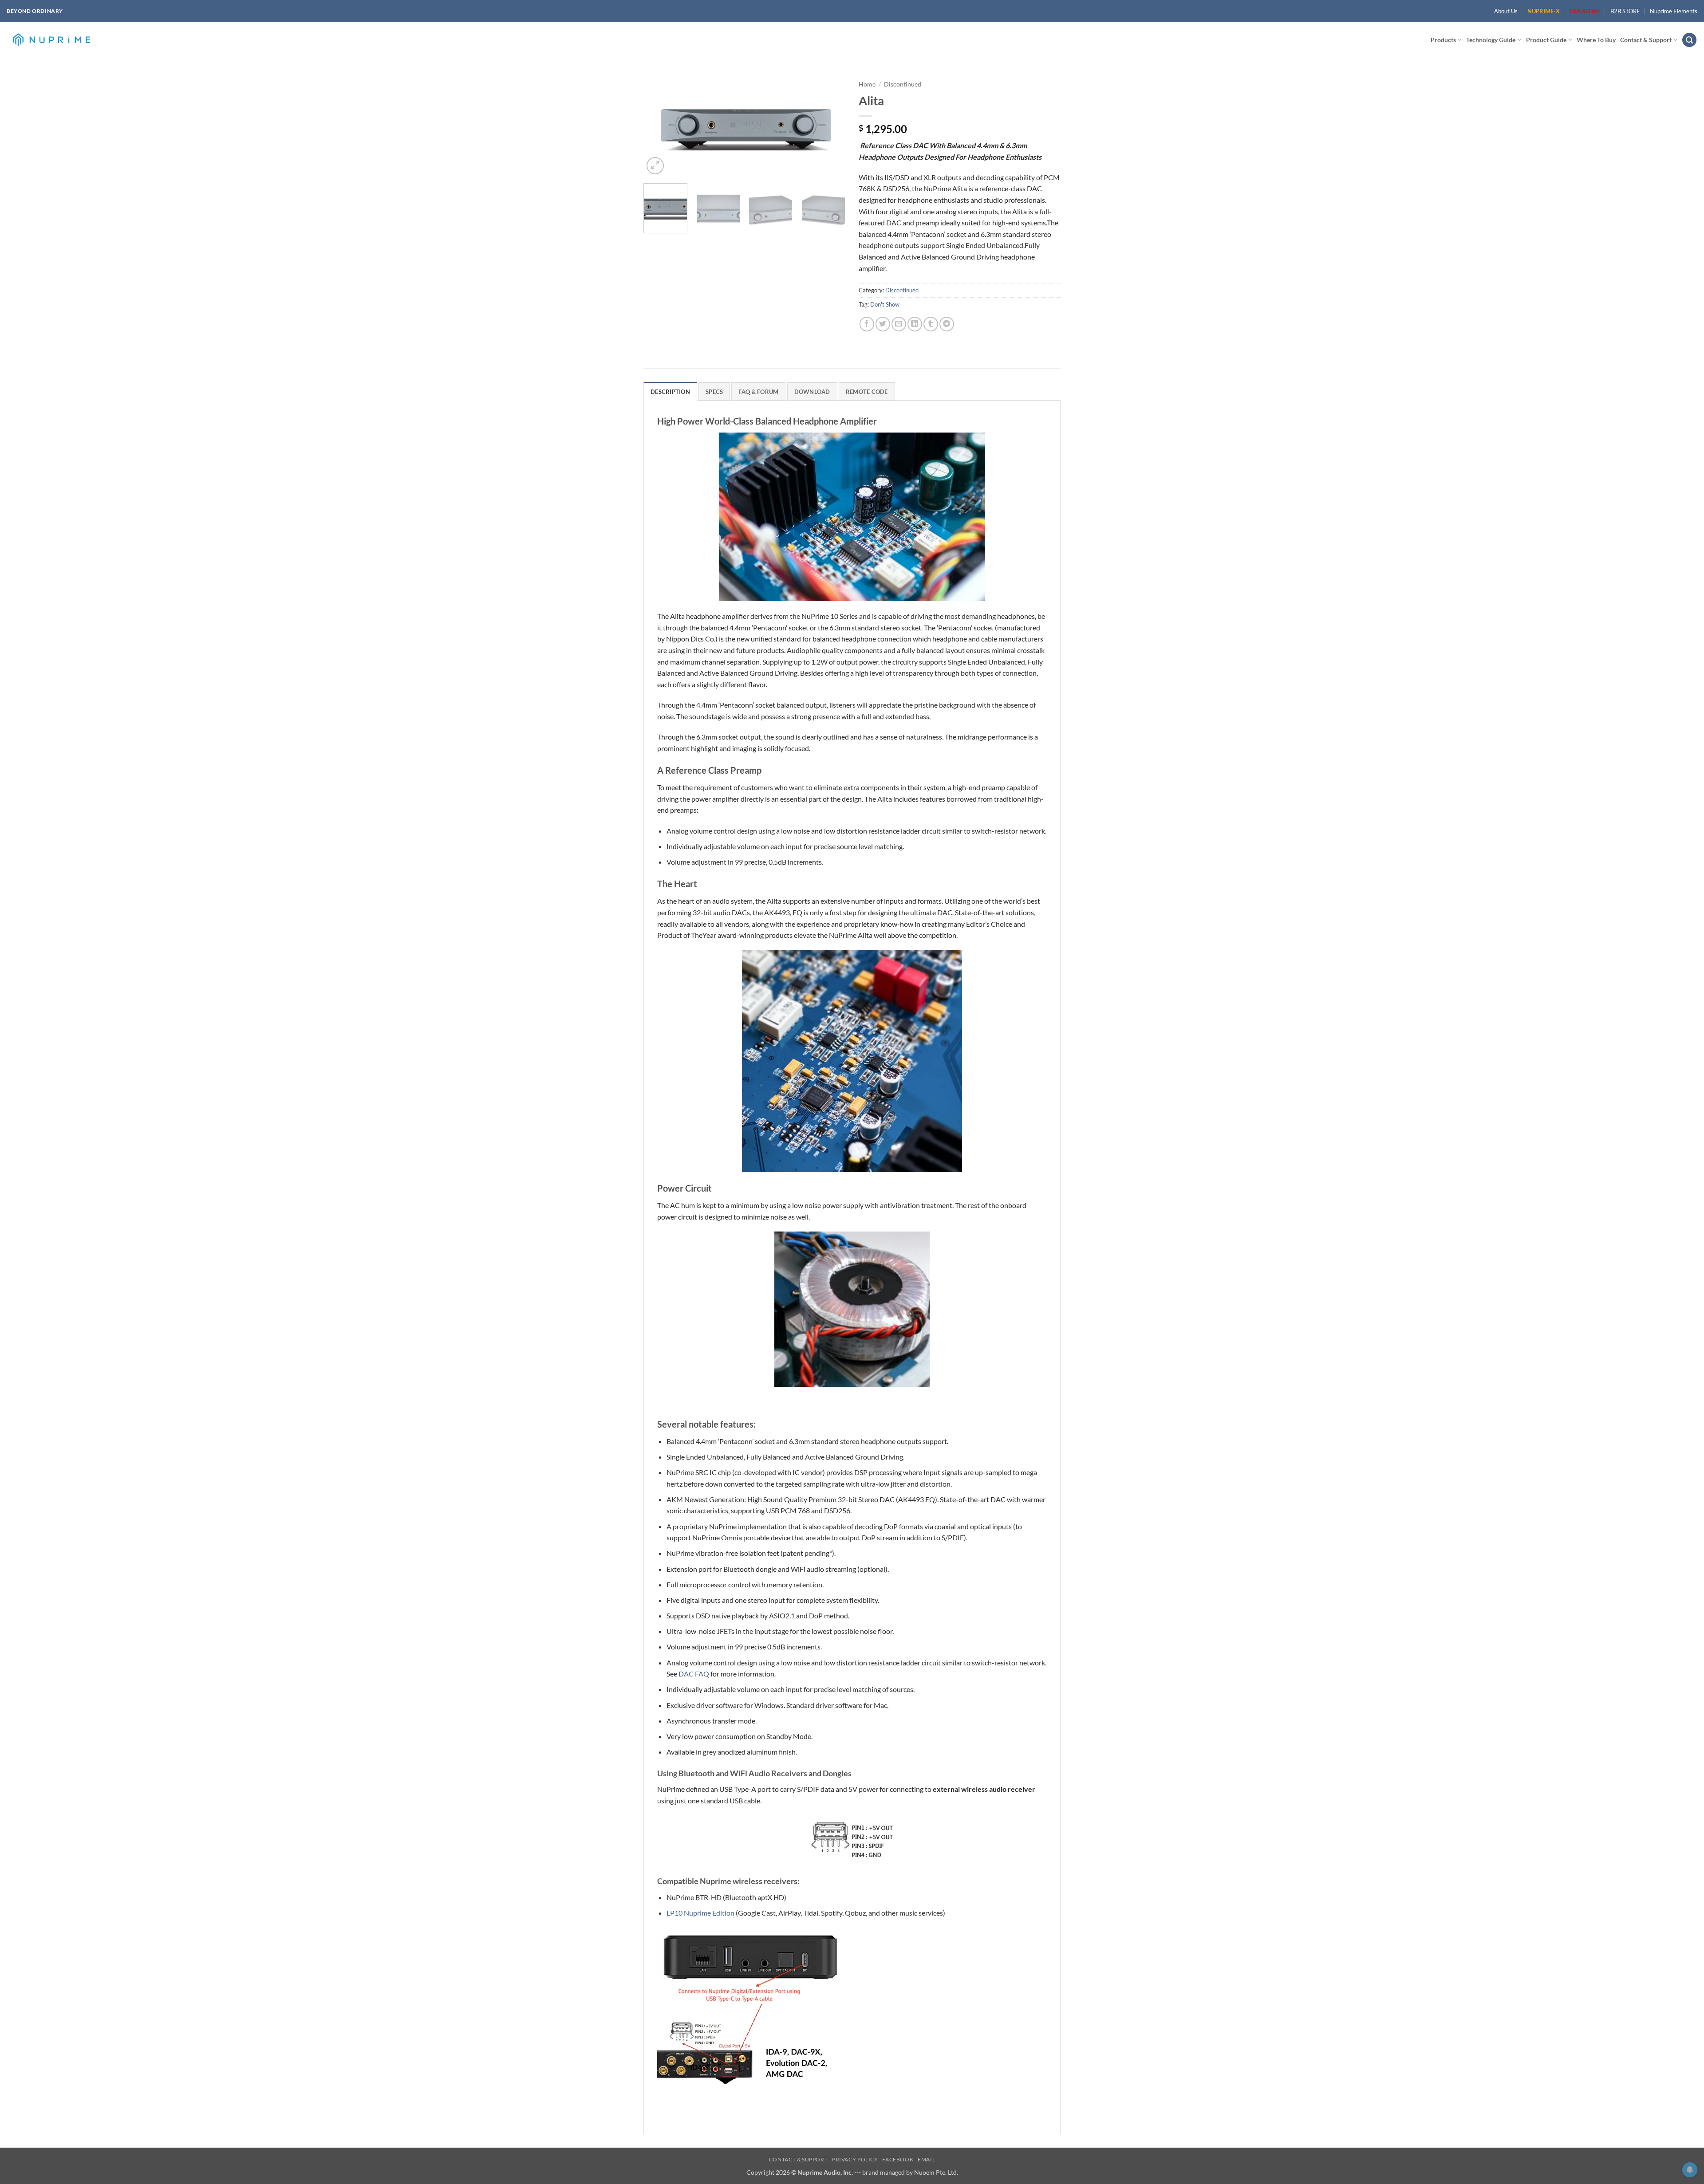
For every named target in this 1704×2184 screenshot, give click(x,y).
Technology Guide (1491, 40)
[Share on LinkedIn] (915, 324)
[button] (1689, 40)
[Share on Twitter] (883, 324)
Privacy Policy (855, 2159)
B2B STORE (1625, 11)
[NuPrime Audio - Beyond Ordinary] (51, 40)
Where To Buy (1596, 40)
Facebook (898, 2159)
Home (867, 84)
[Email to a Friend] (899, 324)
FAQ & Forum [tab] (758, 392)
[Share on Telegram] (947, 324)
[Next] (830, 126)
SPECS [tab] (714, 392)
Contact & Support (1646, 40)
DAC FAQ (694, 1674)
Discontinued (903, 84)
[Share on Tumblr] (931, 324)
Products (1443, 40)
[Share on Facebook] (867, 324)
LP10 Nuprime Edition (700, 1913)
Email (926, 2159)
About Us (1506, 11)
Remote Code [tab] (867, 392)
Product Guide (1546, 40)
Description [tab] (670, 392)
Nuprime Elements (1674, 11)
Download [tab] (812, 392)
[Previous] (659, 126)
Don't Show (885, 304)
